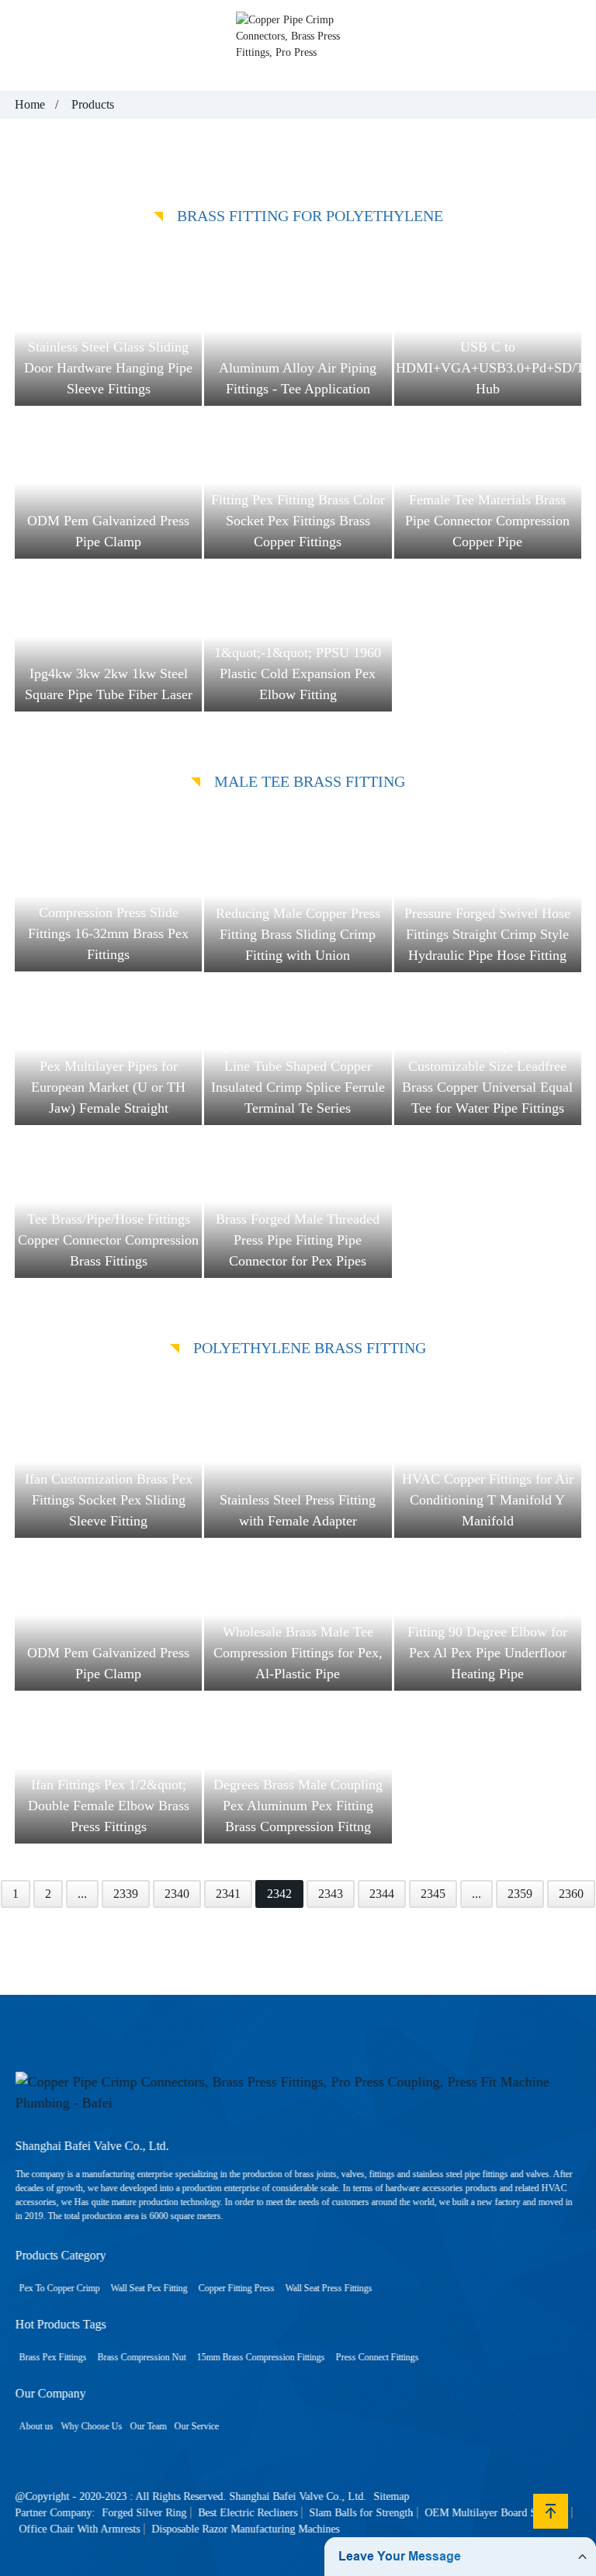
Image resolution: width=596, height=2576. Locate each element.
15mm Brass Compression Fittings (260, 2357)
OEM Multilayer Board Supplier (496, 2513)
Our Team (148, 2426)
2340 (177, 1894)
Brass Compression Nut (141, 2357)
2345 (433, 1894)
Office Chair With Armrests (79, 2529)
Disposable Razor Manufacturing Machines (245, 2529)
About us (36, 2426)
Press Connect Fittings (377, 2357)
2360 (571, 1894)
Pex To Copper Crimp (59, 2288)
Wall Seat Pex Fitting (149, 2288)
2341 (228, 1894)
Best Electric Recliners (248, 2513)
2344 (382, 1894)
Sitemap (391, 2496)
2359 (520, 1894)
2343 (331, 1894)
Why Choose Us (91, 2426)
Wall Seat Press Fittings (328, 2288)
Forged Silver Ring (144, 2513)
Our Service (196, 2426)
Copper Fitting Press (236, 2288)
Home (30, 104)
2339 (126, 1894)
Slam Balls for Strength (361, 2513)
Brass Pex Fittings (52, 2357)
